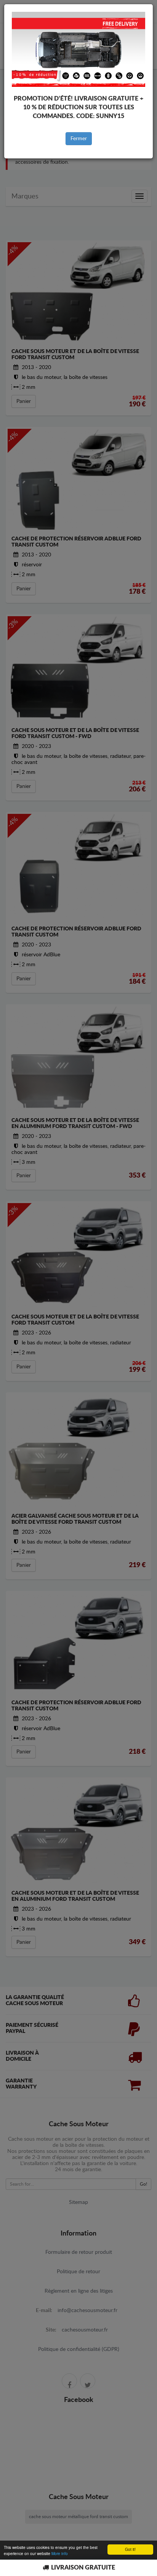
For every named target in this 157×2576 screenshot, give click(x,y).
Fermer (79, 139)
